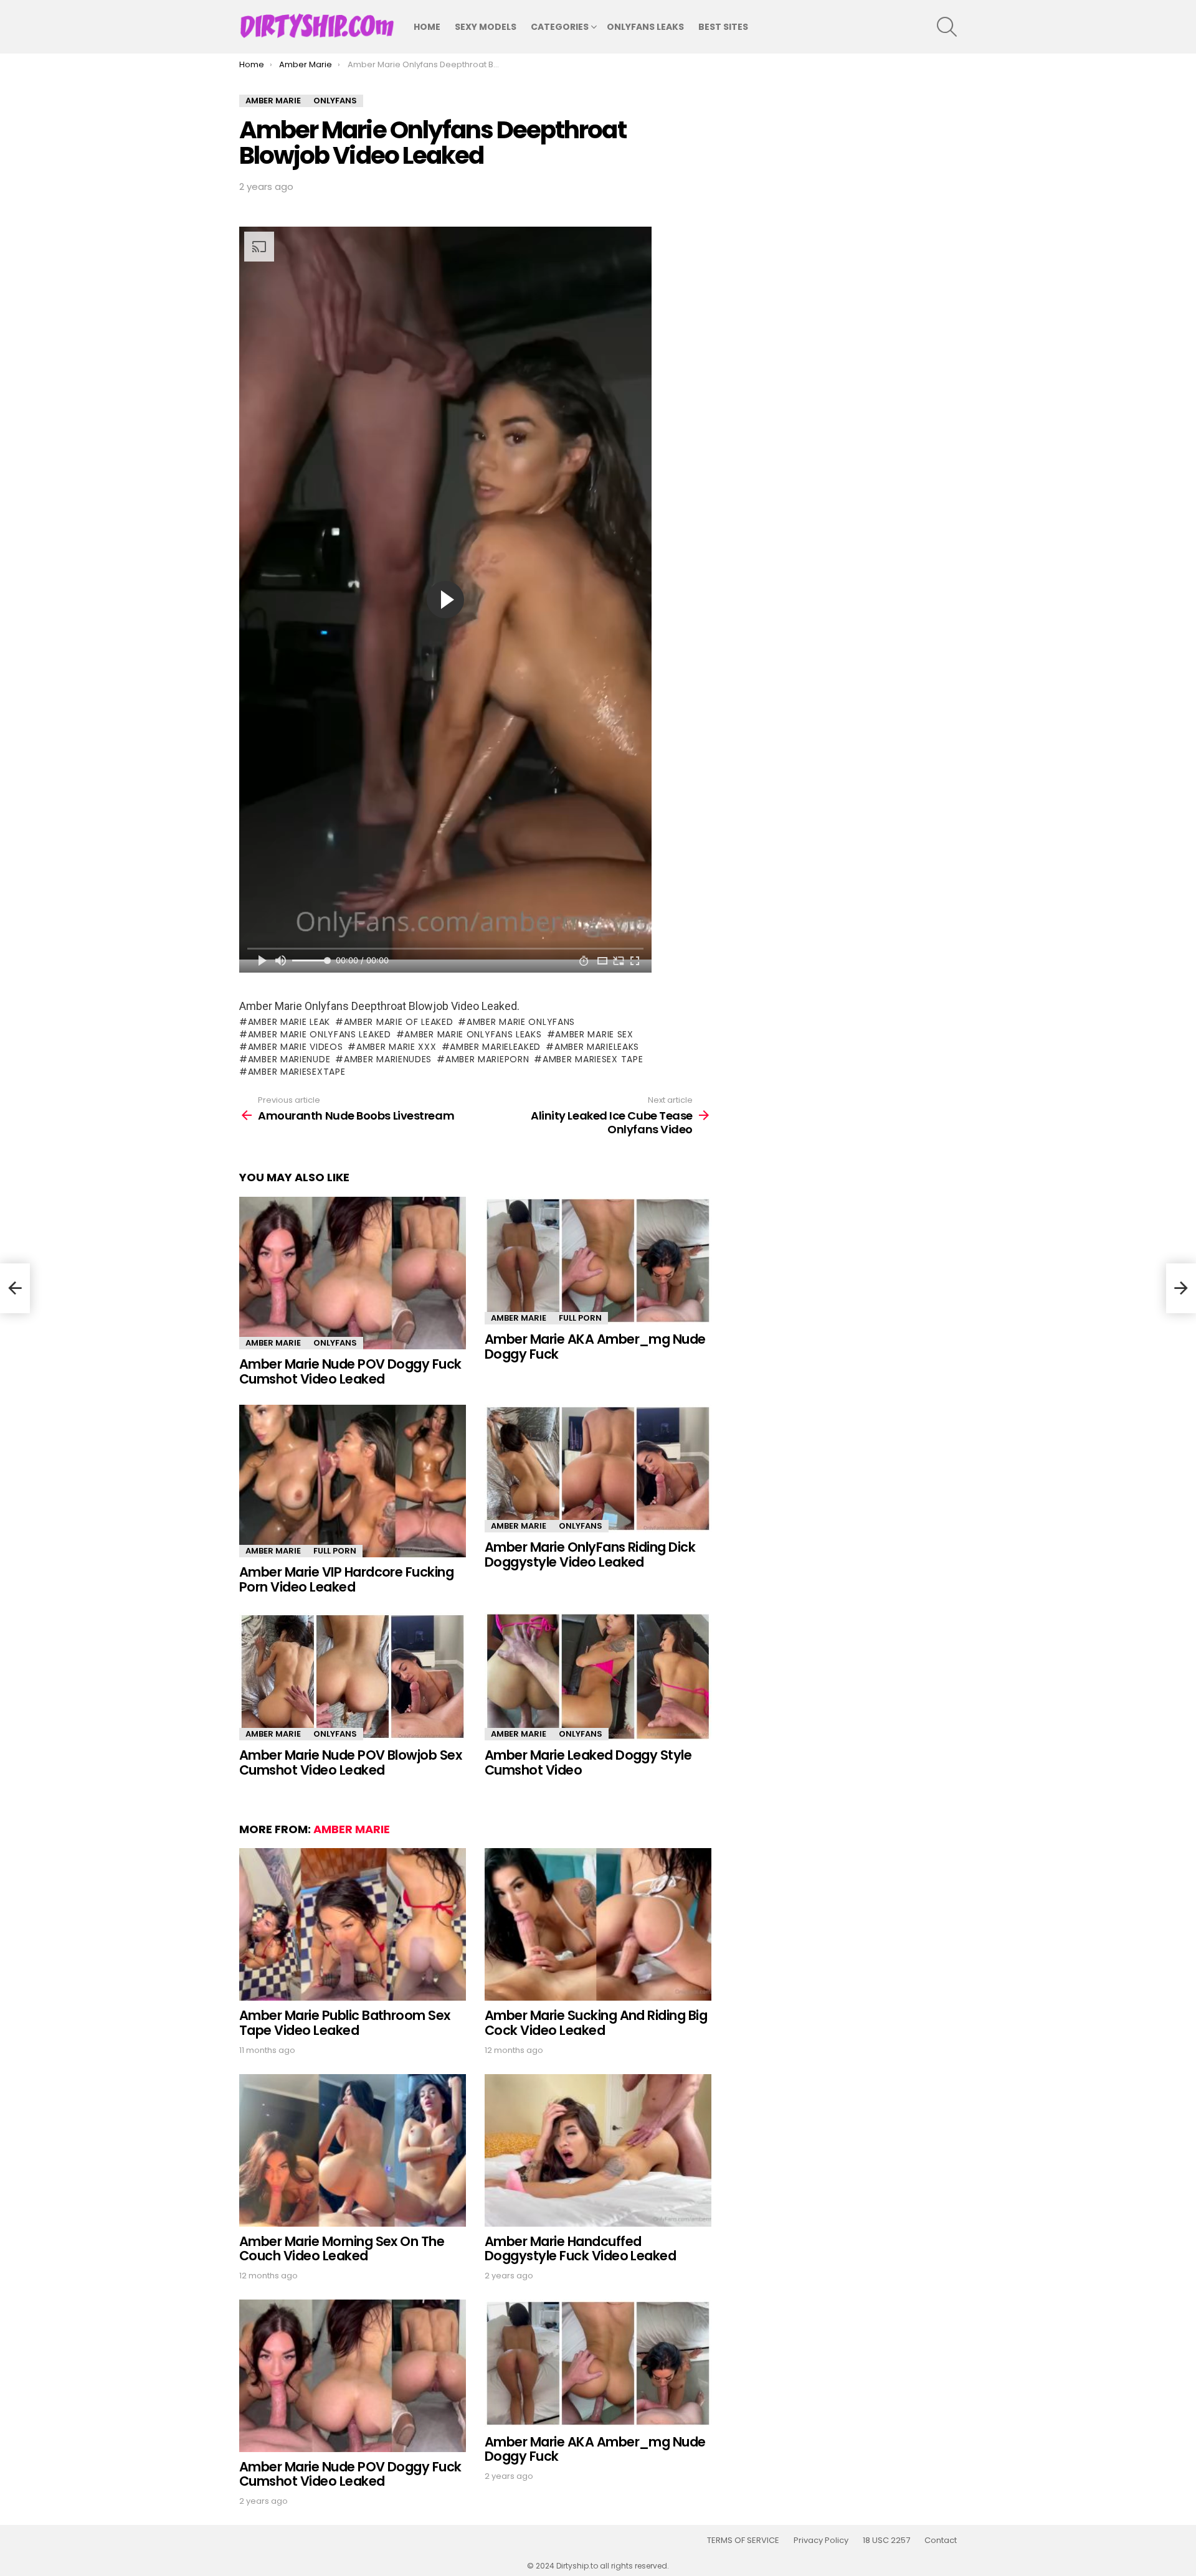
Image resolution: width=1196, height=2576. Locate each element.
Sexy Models (486, 27)
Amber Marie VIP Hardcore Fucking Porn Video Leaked (346, 1579)
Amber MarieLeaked (495, 1047)
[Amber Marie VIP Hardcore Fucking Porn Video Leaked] (353, 1481)
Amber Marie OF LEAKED (398, 1022)
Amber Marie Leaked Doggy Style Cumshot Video (588, 1762)
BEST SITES (723, 27)
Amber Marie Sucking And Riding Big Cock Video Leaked (596, 2023)
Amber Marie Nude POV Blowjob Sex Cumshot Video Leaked (350, 1762)
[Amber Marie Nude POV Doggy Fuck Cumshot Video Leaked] (353, 1273)
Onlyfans (335, 1343)
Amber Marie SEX (594, 1034)
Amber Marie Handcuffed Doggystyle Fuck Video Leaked (580, 2249)
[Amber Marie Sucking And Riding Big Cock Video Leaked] (598, 1924)
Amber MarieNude (289, 1059)
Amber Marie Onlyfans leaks (473, 1034)
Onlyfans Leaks (645, 27)
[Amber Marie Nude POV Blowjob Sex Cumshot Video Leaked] (353, 1677)
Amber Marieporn (487, 1059)
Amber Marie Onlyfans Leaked (320, 1034)
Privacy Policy (821, 2541)
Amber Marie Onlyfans (521, 1022)
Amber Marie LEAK (289, 1022)
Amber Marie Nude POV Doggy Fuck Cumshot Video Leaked (350, 1371)
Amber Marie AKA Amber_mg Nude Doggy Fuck (595, 1347)
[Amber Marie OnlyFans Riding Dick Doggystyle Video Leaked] (598, 1469)
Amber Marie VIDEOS (295, 1047)
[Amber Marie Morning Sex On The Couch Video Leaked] (353, 2150)
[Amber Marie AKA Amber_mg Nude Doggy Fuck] (598, 1261)
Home (427, 27)
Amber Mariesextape (297, 1072)
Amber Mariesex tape (593, 1059)
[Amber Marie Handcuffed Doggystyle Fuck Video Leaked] (598, 2150)
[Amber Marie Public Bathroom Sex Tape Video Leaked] (353, 1924)
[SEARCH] (947, 27)
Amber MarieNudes (388, 1059)
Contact (941, 2541)
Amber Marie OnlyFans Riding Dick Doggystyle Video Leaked (590, 1555)
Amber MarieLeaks (597, 1047)
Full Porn (580, 1318)
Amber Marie (273, 1343)
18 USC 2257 (886, 2541)
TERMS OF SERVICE (743, 2541)
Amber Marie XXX (396, 1047)
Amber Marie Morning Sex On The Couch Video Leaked (342, 2249)
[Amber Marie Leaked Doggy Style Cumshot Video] (598, 1677)
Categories (560, 27)
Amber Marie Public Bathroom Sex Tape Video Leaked (345, 2023)
